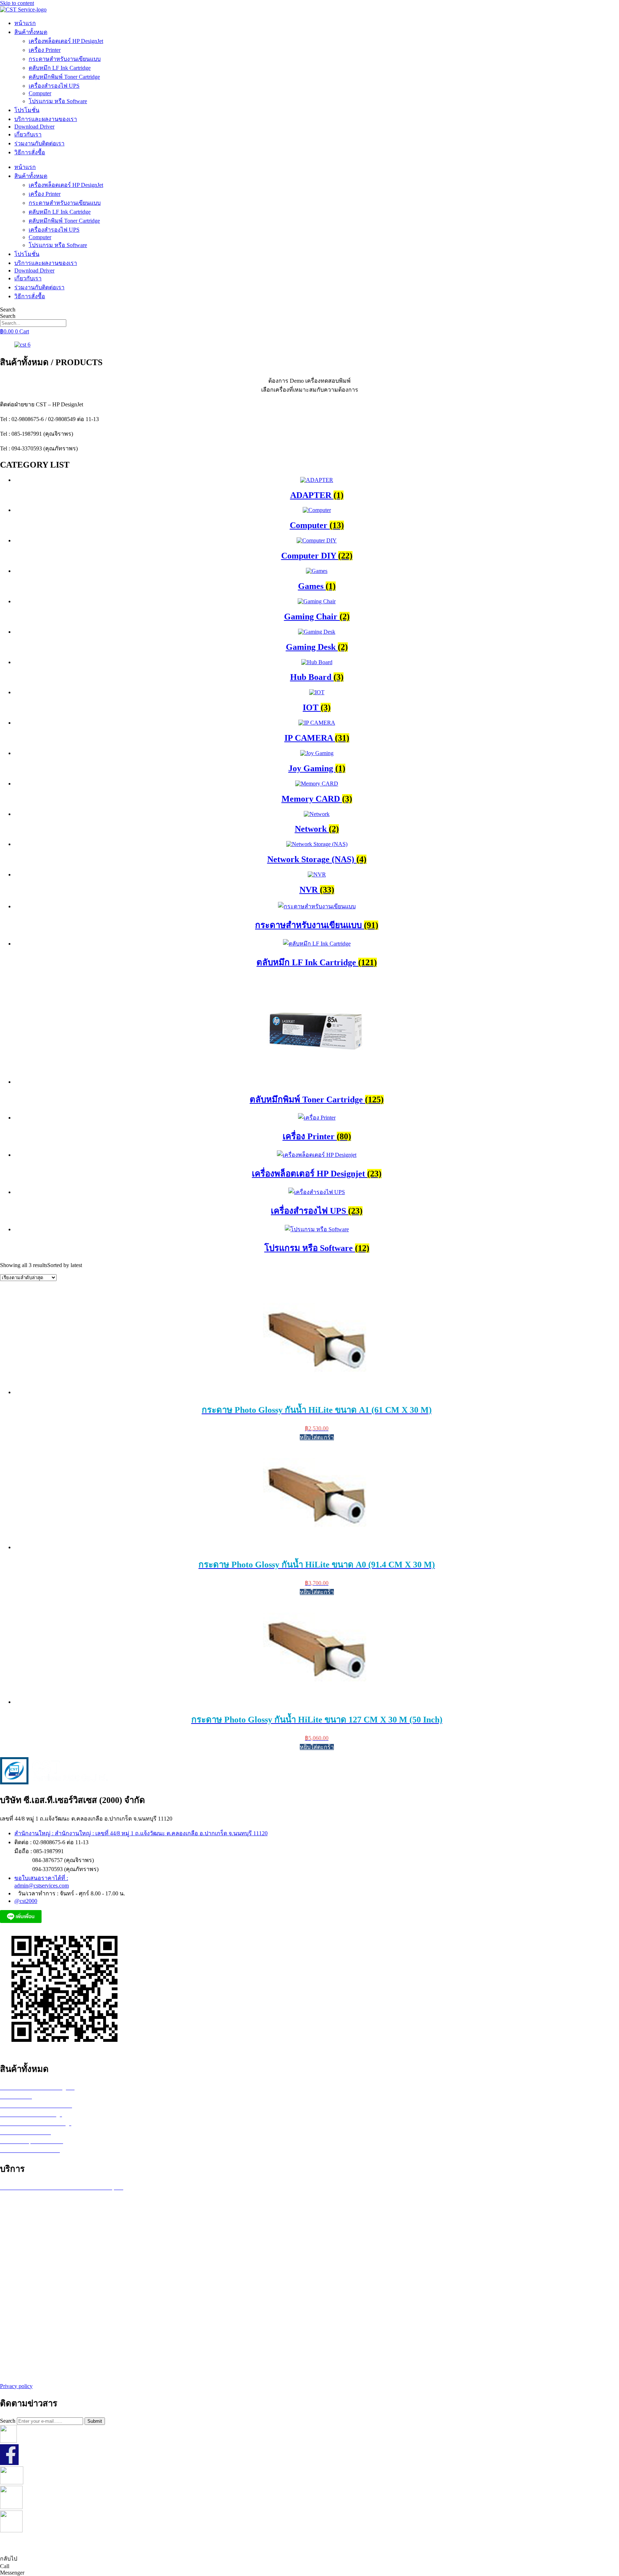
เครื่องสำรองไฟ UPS (54, 86)
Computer (40, 93)
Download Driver (34, 127)
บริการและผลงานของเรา (46, 119)
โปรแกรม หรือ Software (58, 101)
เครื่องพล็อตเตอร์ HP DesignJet (66, 41)
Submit (95, 2421)
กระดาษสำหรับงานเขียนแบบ (65, 59)
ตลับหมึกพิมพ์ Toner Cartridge (64, 77)
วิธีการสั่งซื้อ (30, 152)
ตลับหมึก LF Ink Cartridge (60, 68)
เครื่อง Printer (45, 50)
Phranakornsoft (352, 2544)
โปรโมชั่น (27, 110)
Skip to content (17, 3)
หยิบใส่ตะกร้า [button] (317, 1437)
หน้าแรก (25, 23)
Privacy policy (16, 2386)
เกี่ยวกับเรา (28, 134)
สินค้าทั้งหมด (31, 32)
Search (8, 310)
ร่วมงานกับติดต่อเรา (39, 143)
